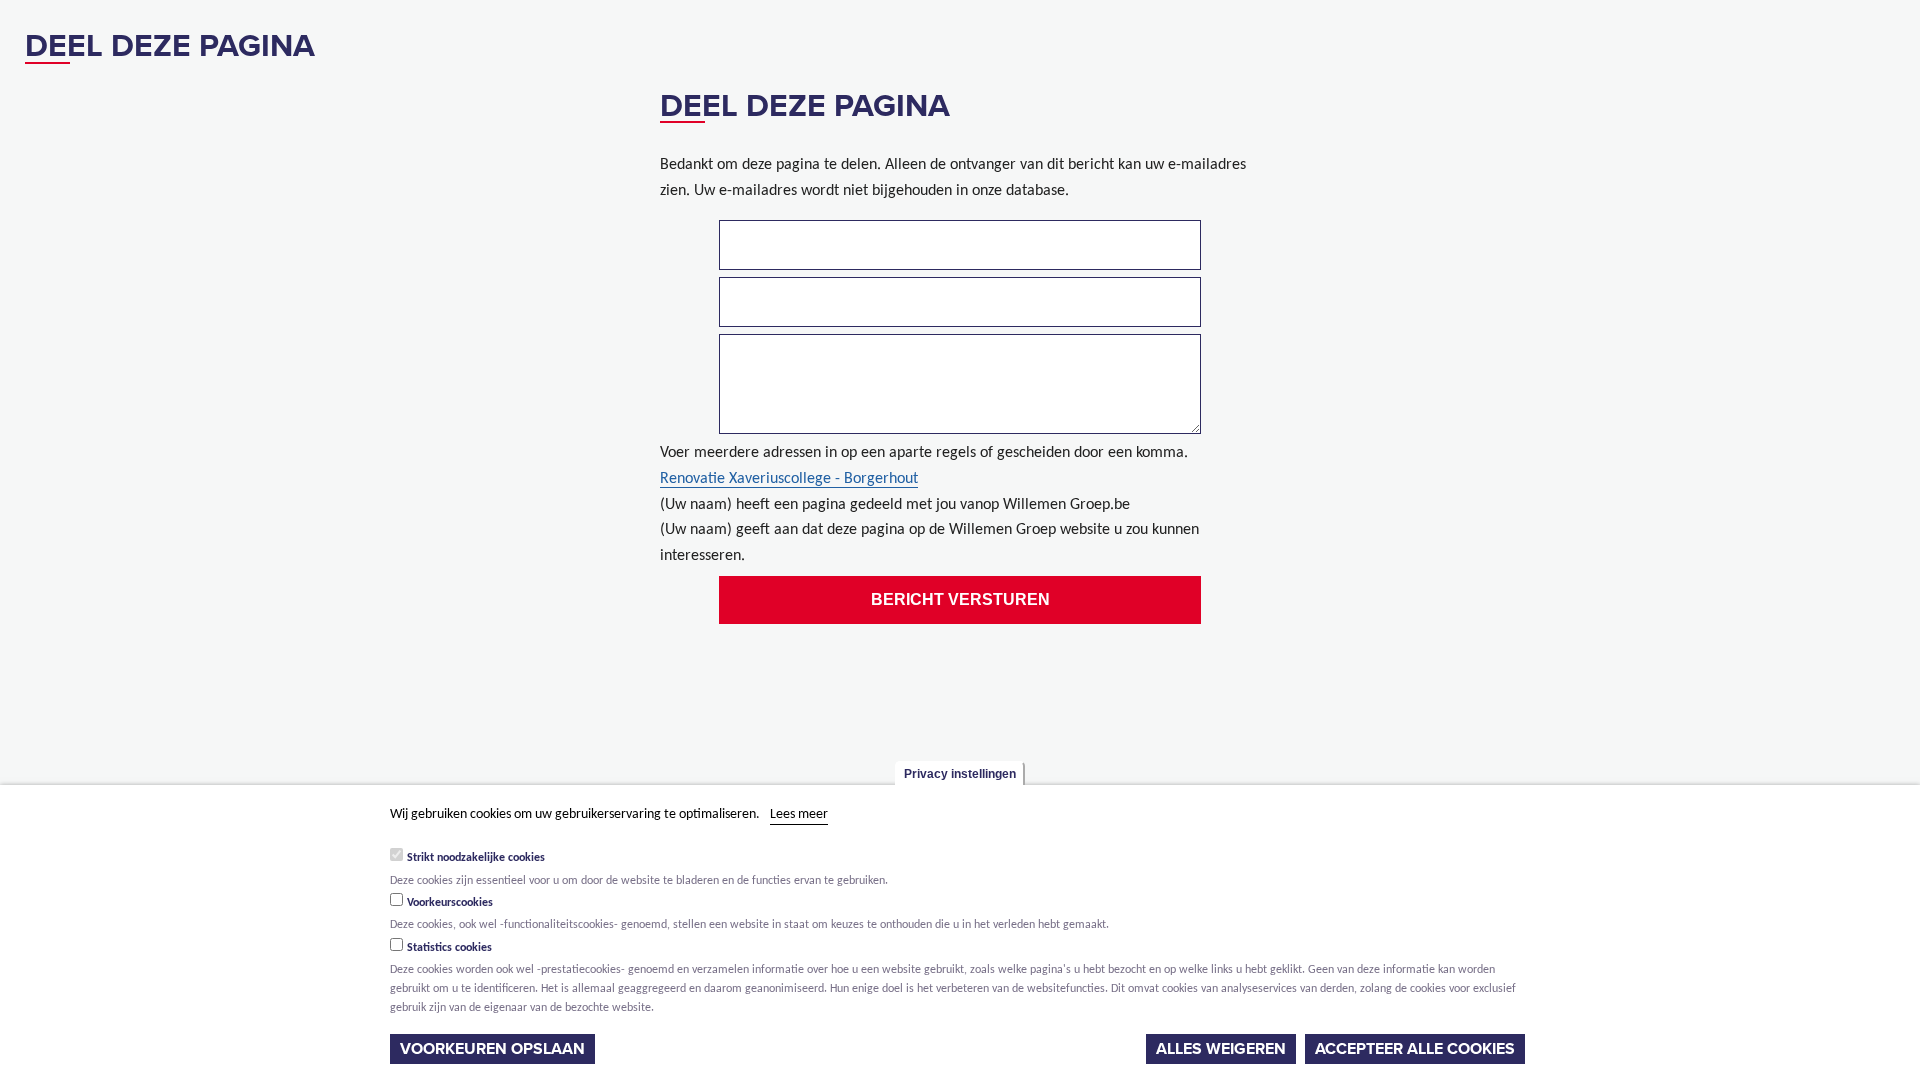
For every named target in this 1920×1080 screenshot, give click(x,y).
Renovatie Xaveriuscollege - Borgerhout (789, 479)
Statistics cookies (449, 948)
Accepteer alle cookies (1415, 1049)
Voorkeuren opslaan (492, 1049)
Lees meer (799, 814)
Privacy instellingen (960, 774)
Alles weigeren (1221, 1049)
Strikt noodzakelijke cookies (476, 858)
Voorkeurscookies (450, 903)
